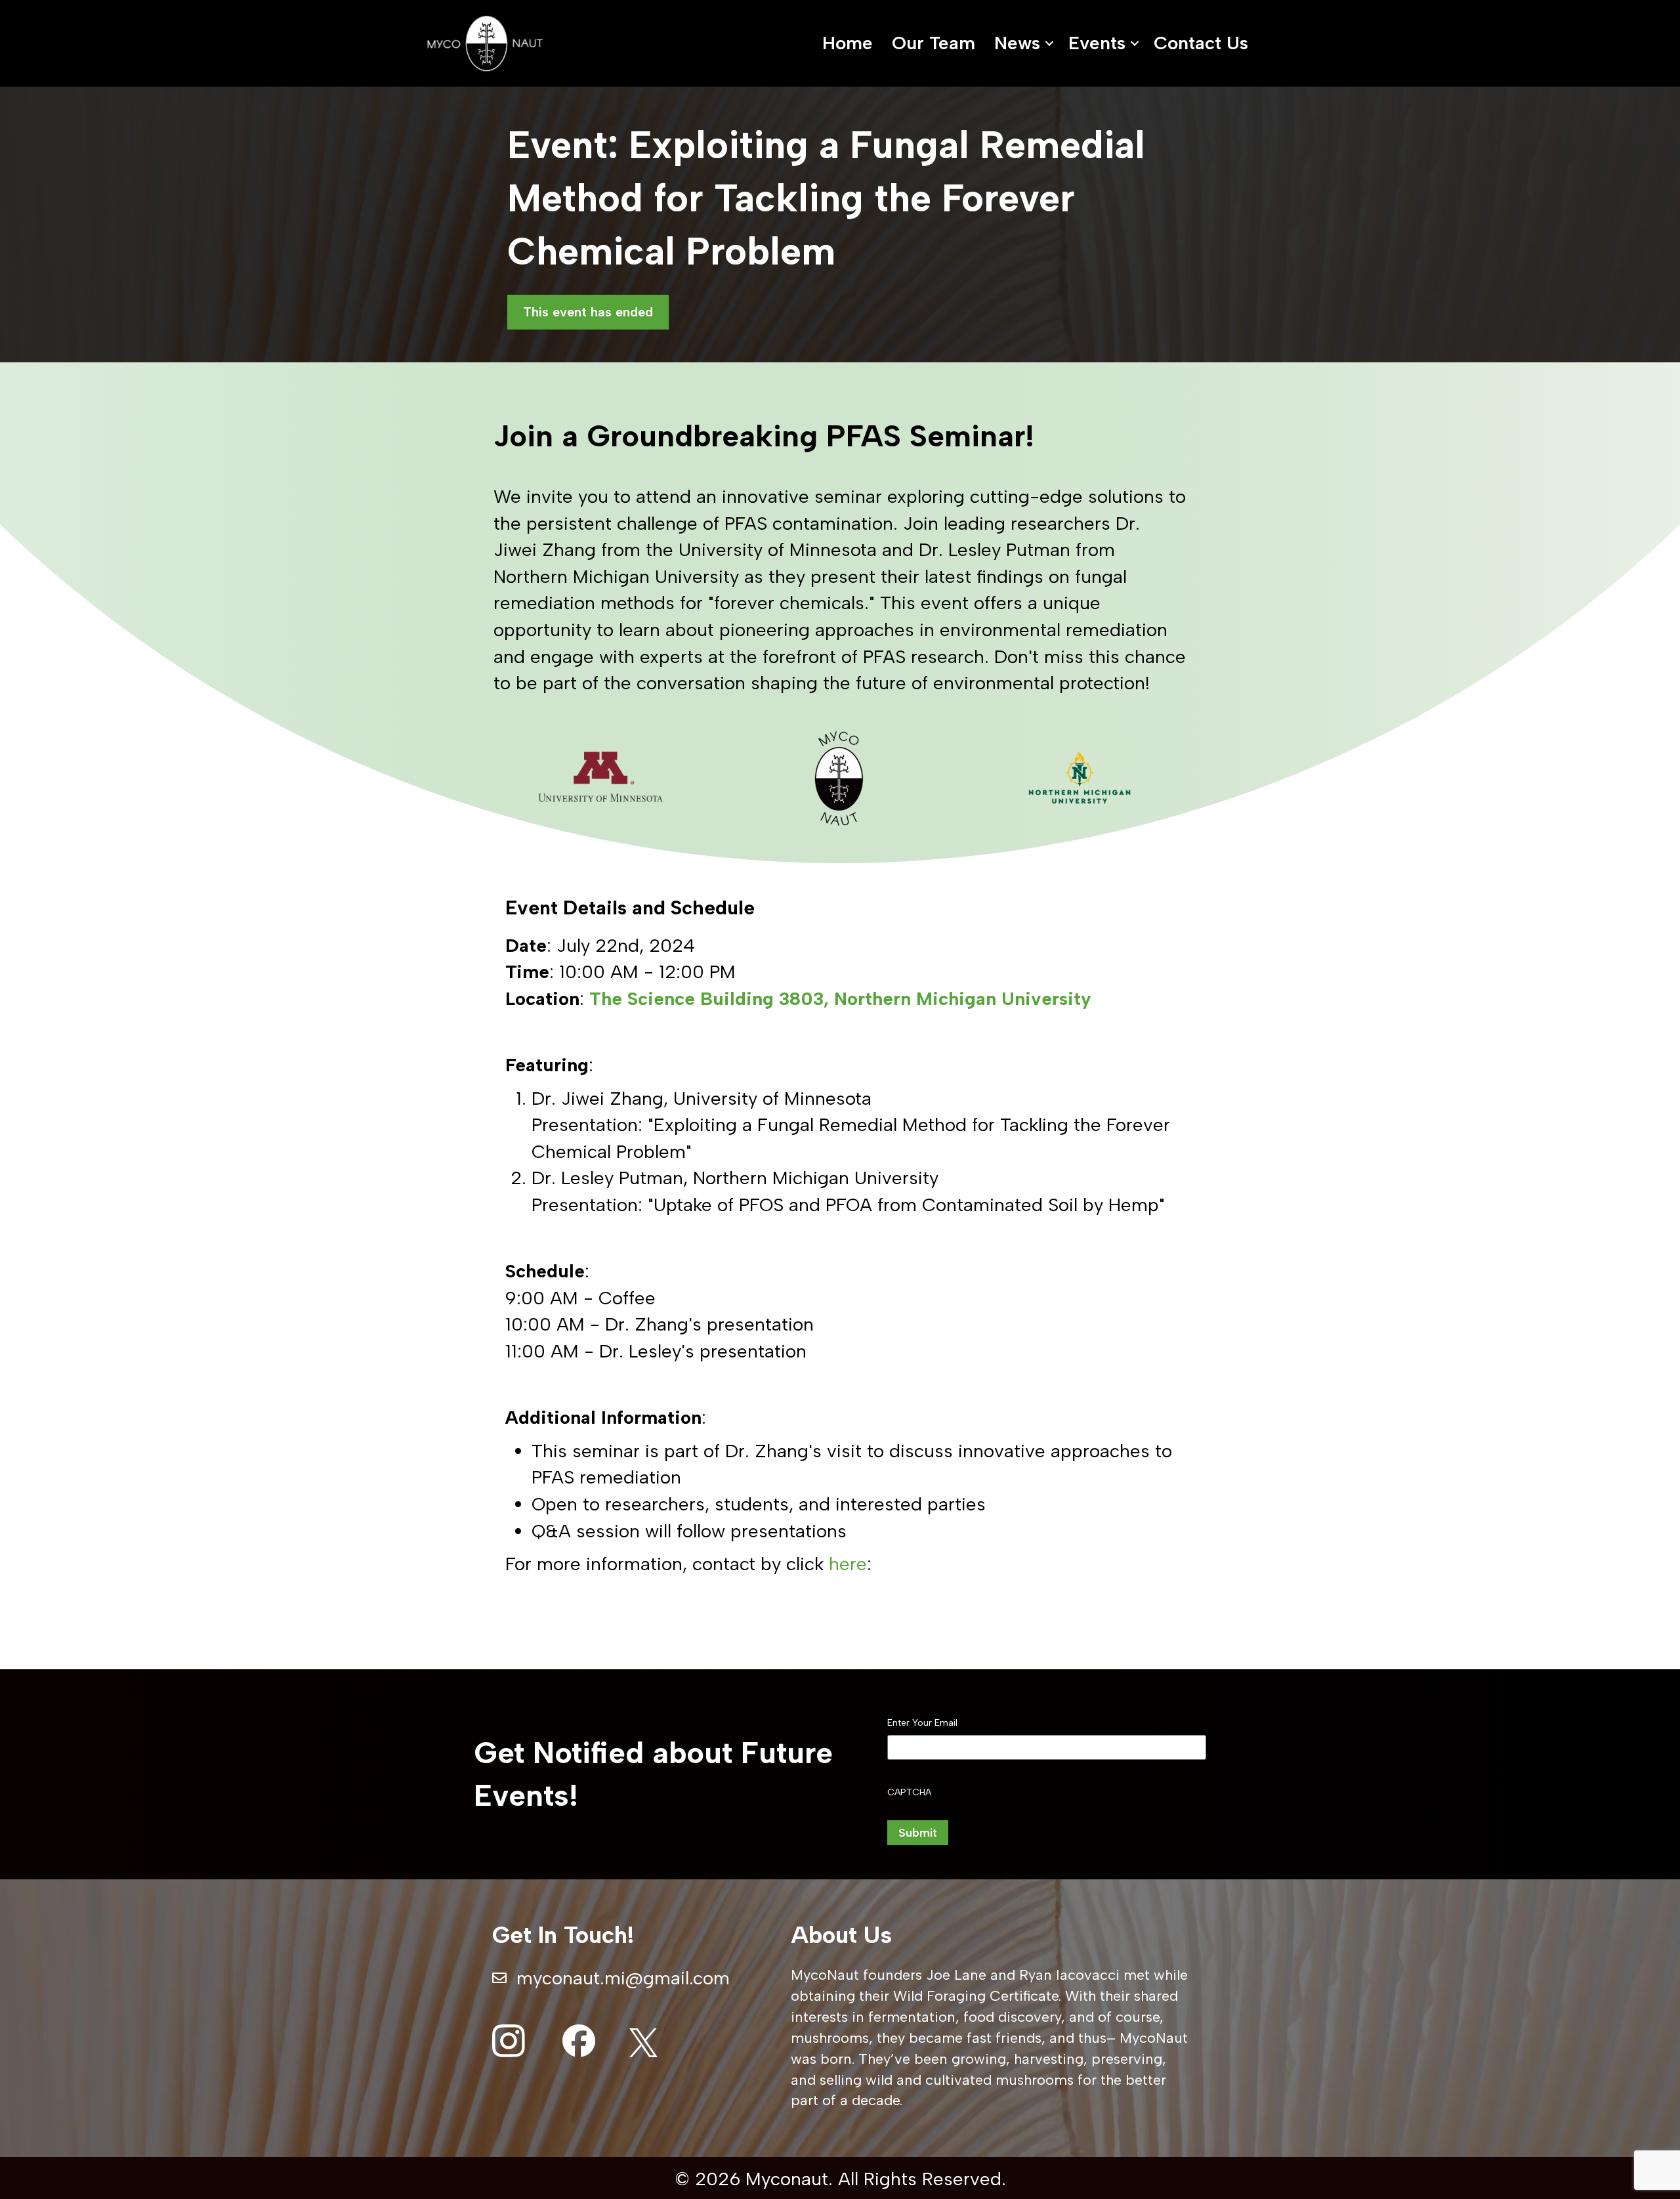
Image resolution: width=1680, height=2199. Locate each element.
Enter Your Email (922, 1723)
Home (848, 43)
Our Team (934, 43)
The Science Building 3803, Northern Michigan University (840, 998)
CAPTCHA (909, 1792)
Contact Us (1201, 43)
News (1017, 43)
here (848, 1564)
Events (1097, 43)
